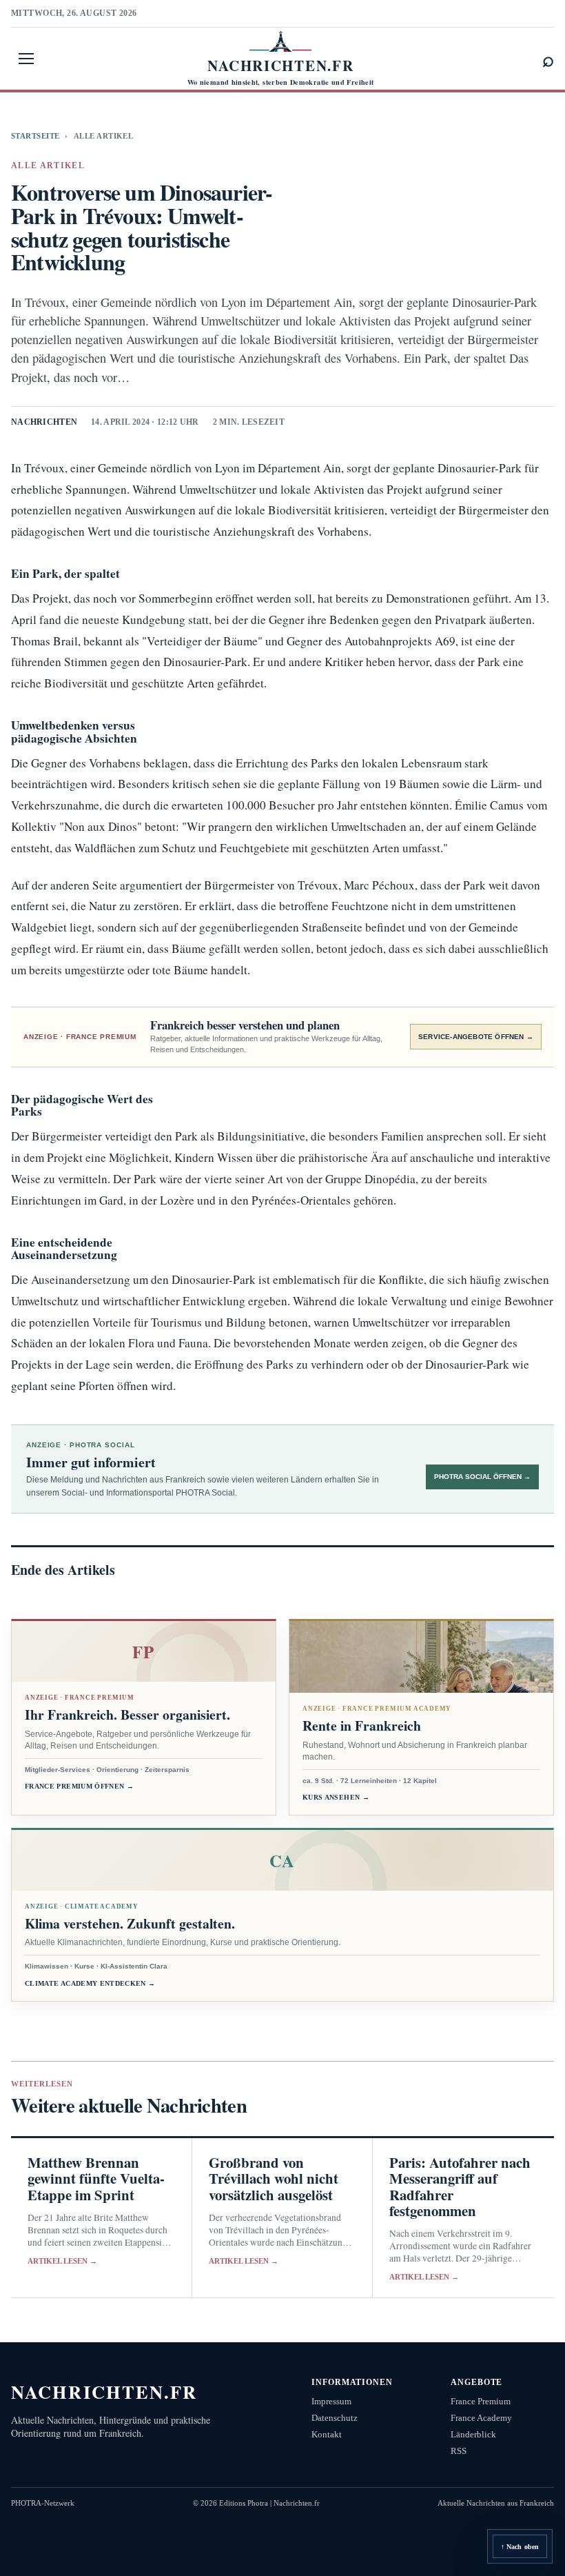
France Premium (481, 2401)
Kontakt (327, 2434)
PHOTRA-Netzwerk (43, 2503)
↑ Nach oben (520, 2547)
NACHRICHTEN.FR (104, 2392)
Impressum (331, 2401)
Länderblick (473, 2434)
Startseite (35, 136)
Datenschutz (335, 2418)
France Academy (481, 2418)
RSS (459, 2451)
